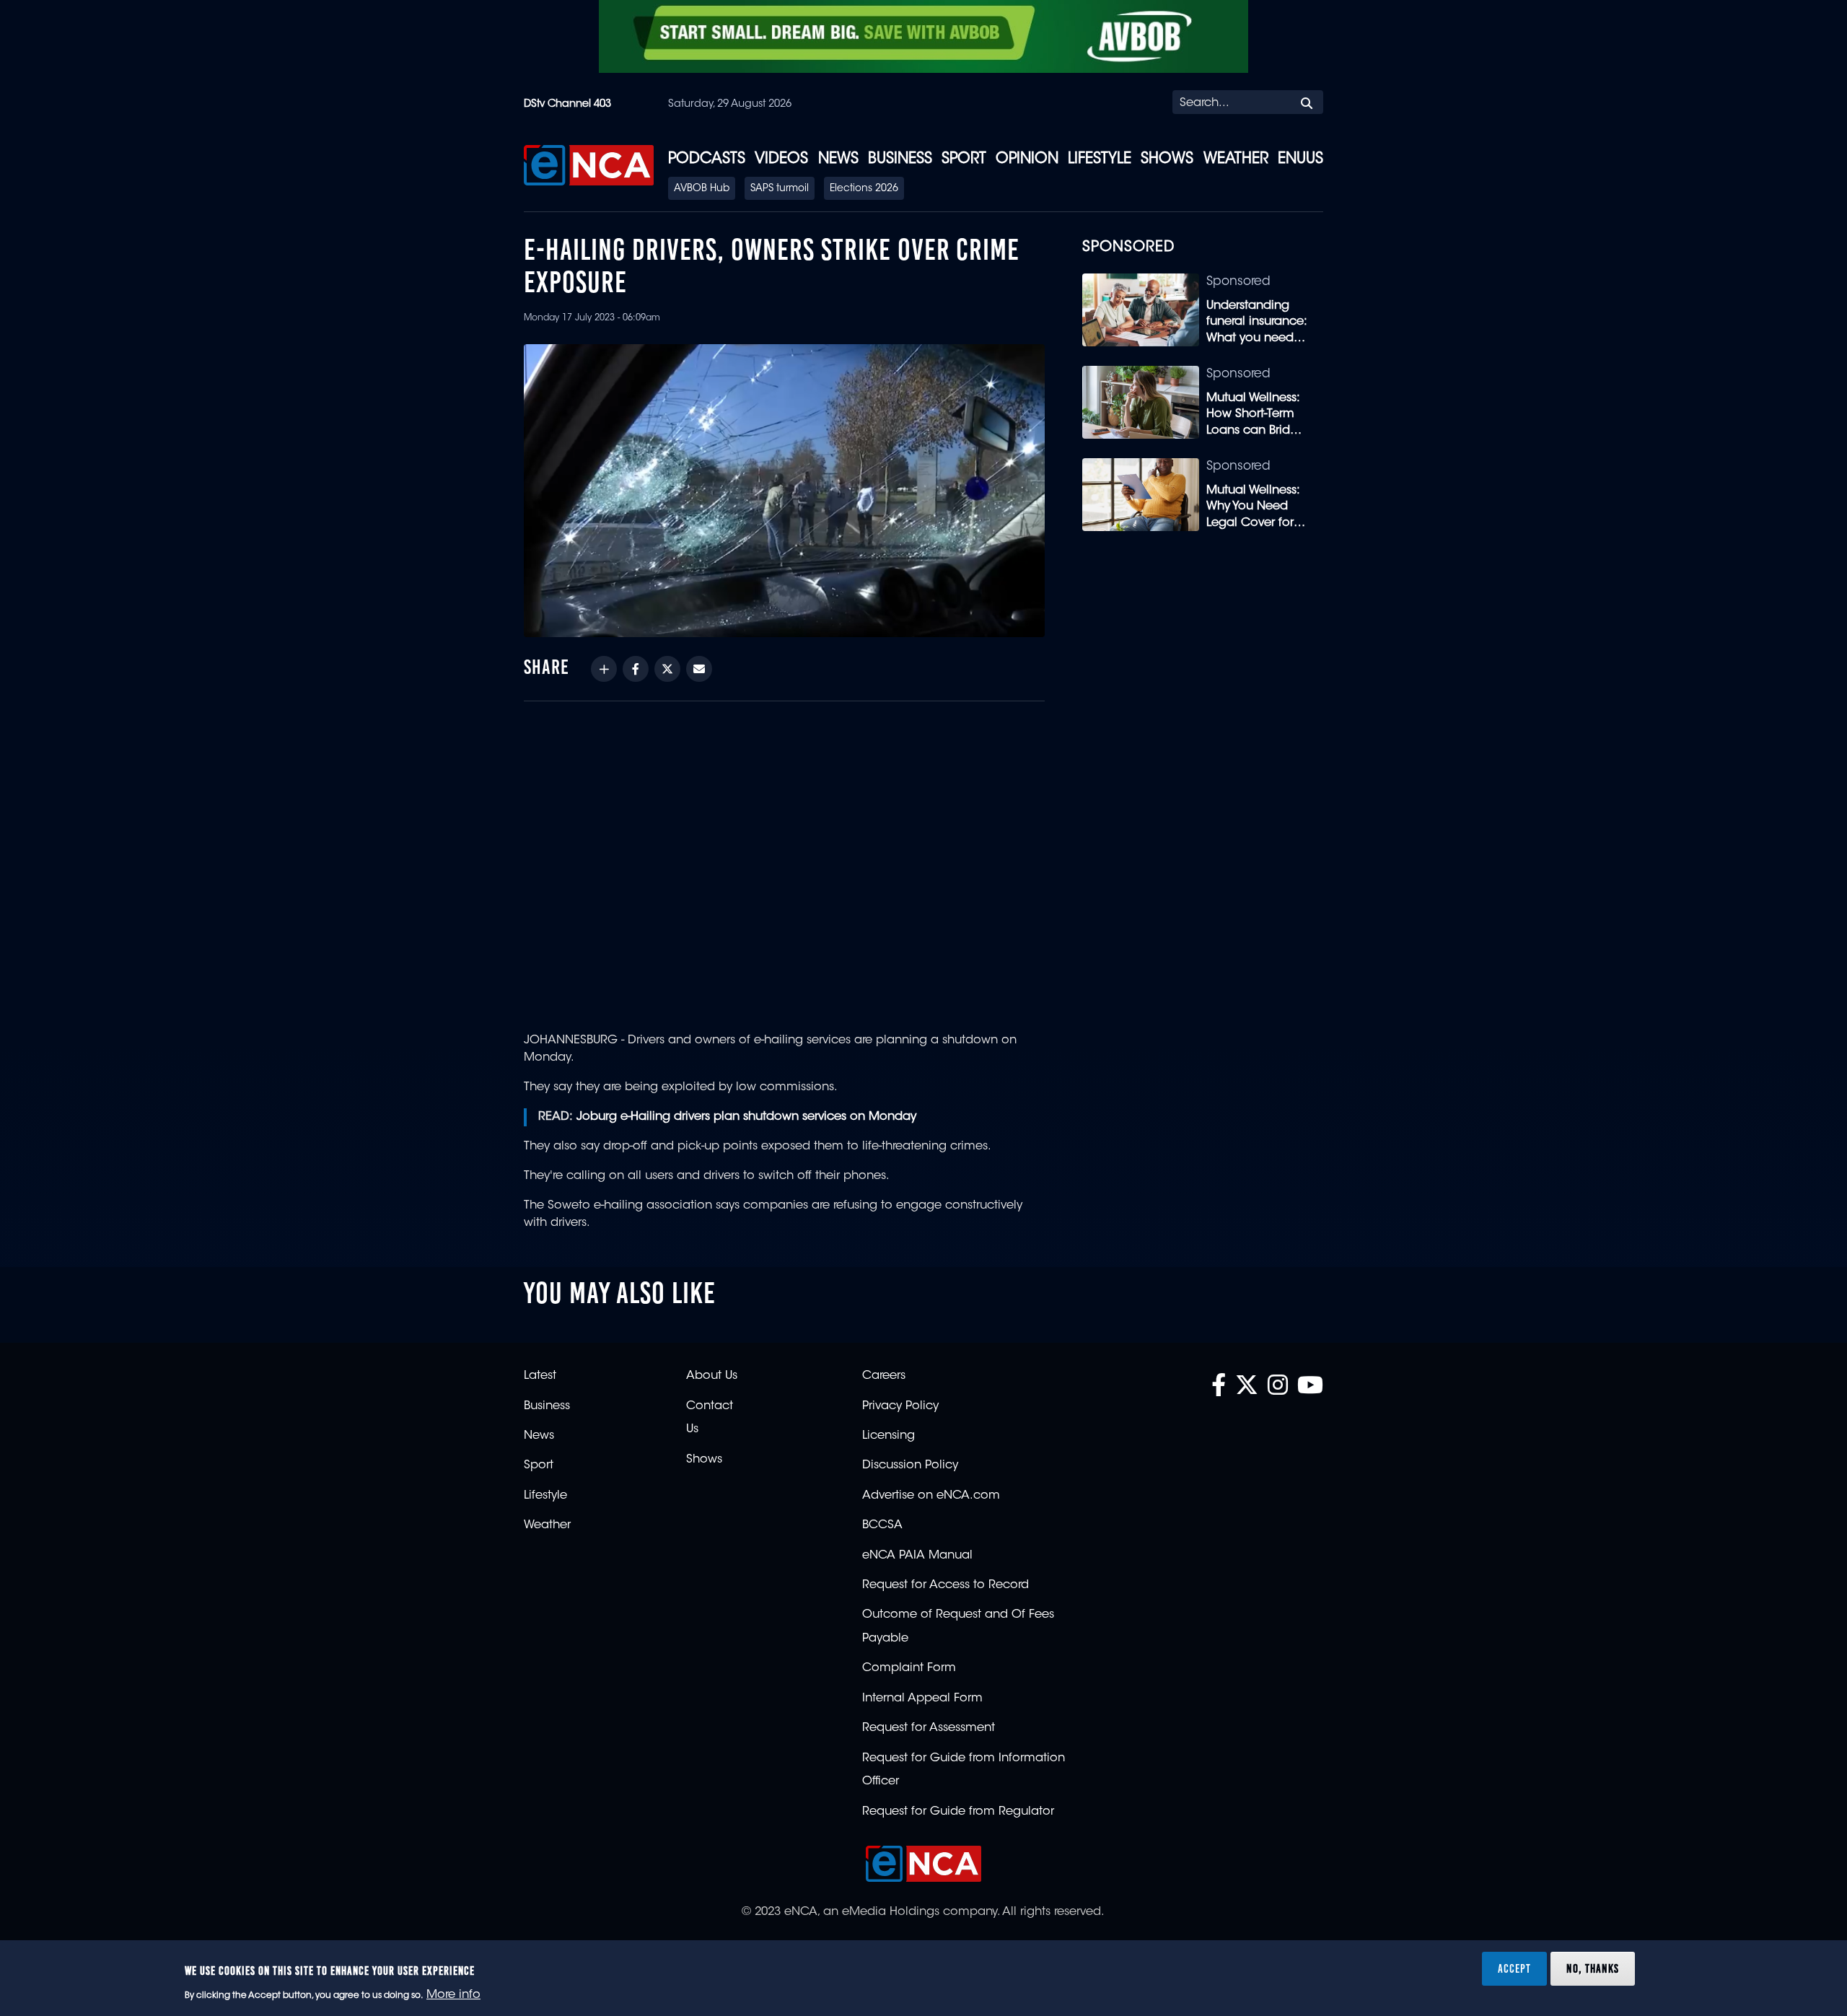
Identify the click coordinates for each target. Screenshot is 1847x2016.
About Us (712, 1376)
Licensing (889, 1436)
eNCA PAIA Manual (917, 1556)
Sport (964, 159)
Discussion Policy (910, 1465)
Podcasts (707, 159)
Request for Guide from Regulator (958, 1812)
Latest (540, 1376)
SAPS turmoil (780, 189)
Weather (1236, 159)
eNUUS (1300, 159)
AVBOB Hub (702, 189)
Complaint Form (909, 1668)
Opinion (1027, 159)
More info (453, 1995)
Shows (1167, 159)
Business (900, 159)
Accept (1514, 1968)
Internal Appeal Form (922, 1699)
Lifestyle (1100, 159)
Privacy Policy (900, 1406)
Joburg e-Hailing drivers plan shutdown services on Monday (746, 1117)
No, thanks (1593, 1968)
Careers (884, 1376)
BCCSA (882, 1525)
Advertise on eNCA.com (931, 1496)
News (838, 159)
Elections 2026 (864, 189)
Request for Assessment (929, 1728)
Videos (781, 159)
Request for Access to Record (946, 1585)
